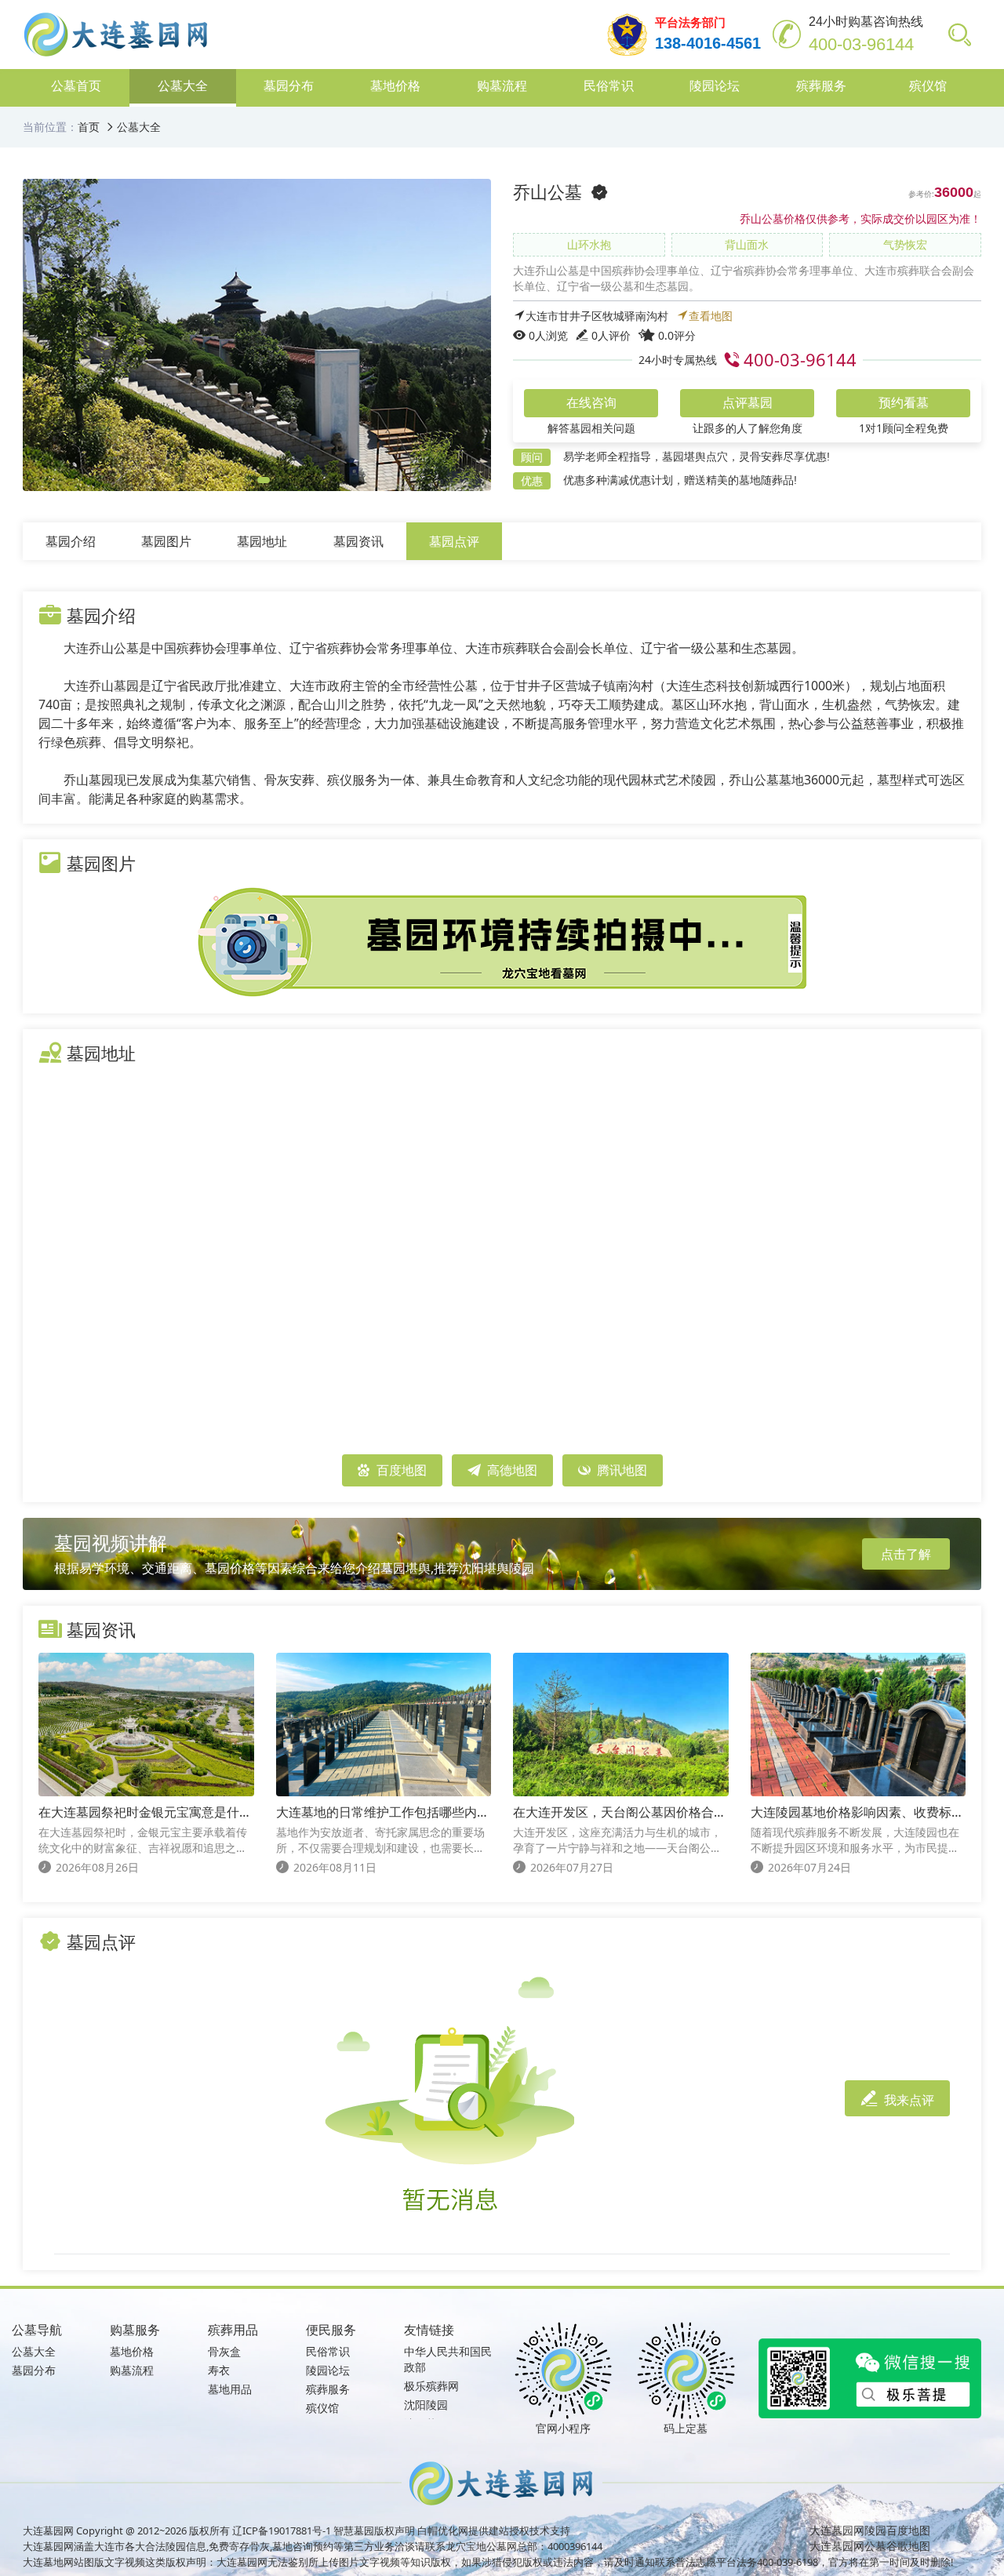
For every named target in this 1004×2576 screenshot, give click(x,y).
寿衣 (219, 2370)
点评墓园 (748, 403)
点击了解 (906, 1554)
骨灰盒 (224, 2351)
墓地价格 (132, 2351)
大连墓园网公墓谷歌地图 (870, 2546)
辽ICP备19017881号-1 (282, 2531)
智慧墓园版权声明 (374, 2531)
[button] (235, 480)
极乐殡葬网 (431, 2386)
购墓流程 (132, 2370)
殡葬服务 (328, 2389)
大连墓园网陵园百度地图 (870, 2530)
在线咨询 (591, 403)
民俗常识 (328, 2351)
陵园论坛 (328, 2370)
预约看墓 (904, 403)
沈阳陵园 (426, 2405)
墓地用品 (230, 2389)
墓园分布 (34, 2370)
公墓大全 (139, 127)
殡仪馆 (322, 2408)
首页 (89, 127)
